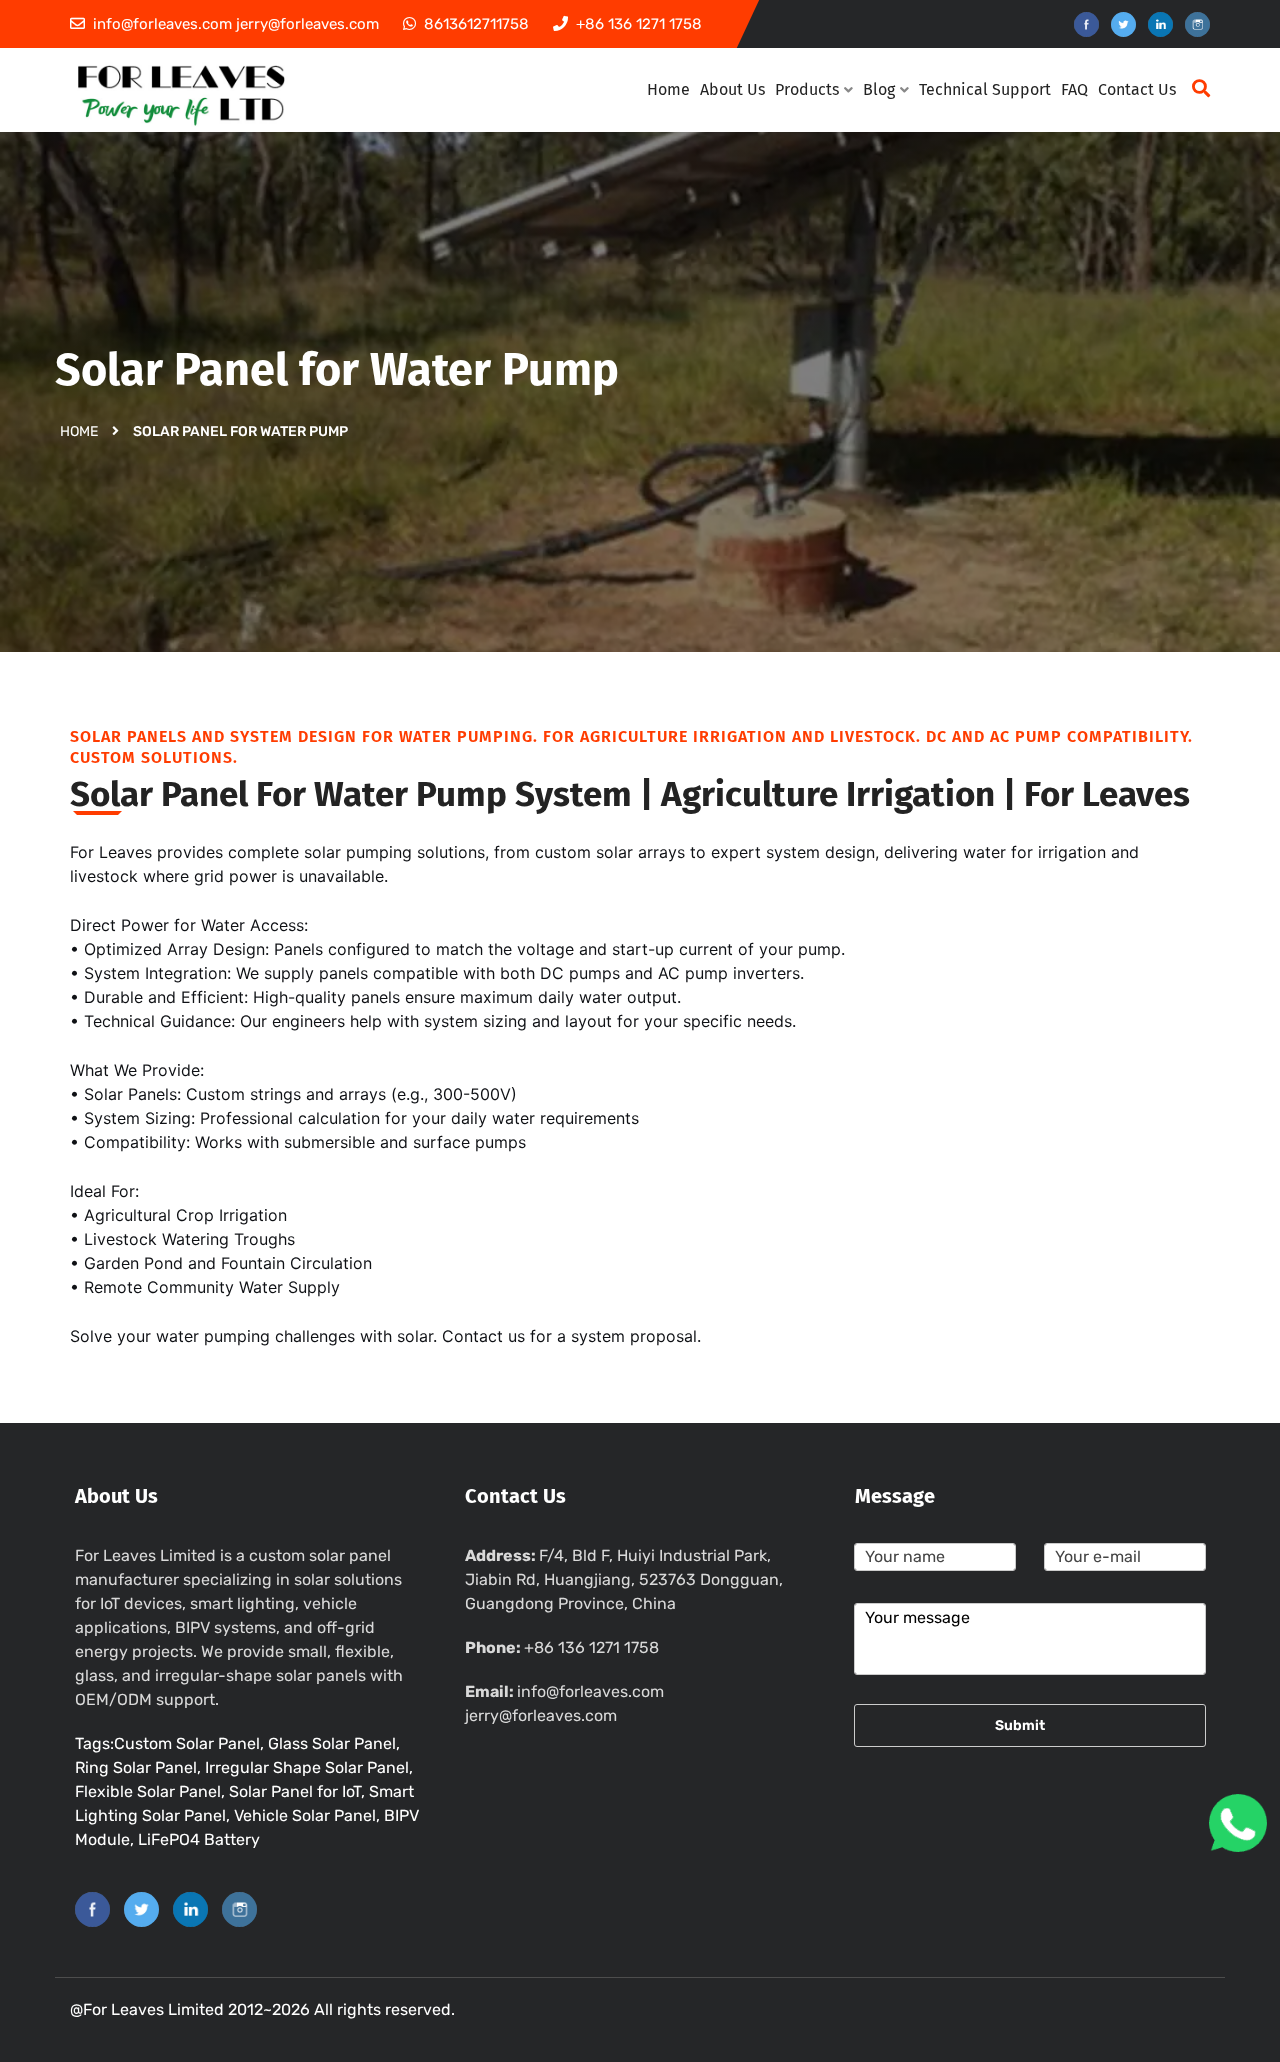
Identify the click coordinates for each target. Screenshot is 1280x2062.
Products (807, 89)
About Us (732, 89)
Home (668, 89)
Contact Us (1137, 89)
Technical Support (985, 89)
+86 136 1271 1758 (591, 1647)
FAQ (1074, 89)
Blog (879, 89)
